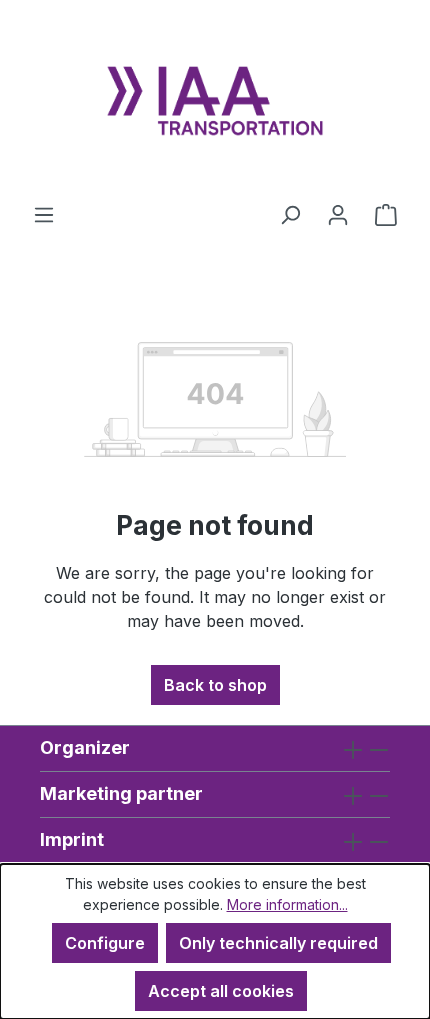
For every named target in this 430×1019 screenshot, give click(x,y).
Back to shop (215, 685)
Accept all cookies (221, 991)
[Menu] (44, 214)
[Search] (290, 214)
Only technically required (278, 943)
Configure (105, 943)
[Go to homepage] (215, 101)
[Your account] (338, 214)
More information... (287, 904)
